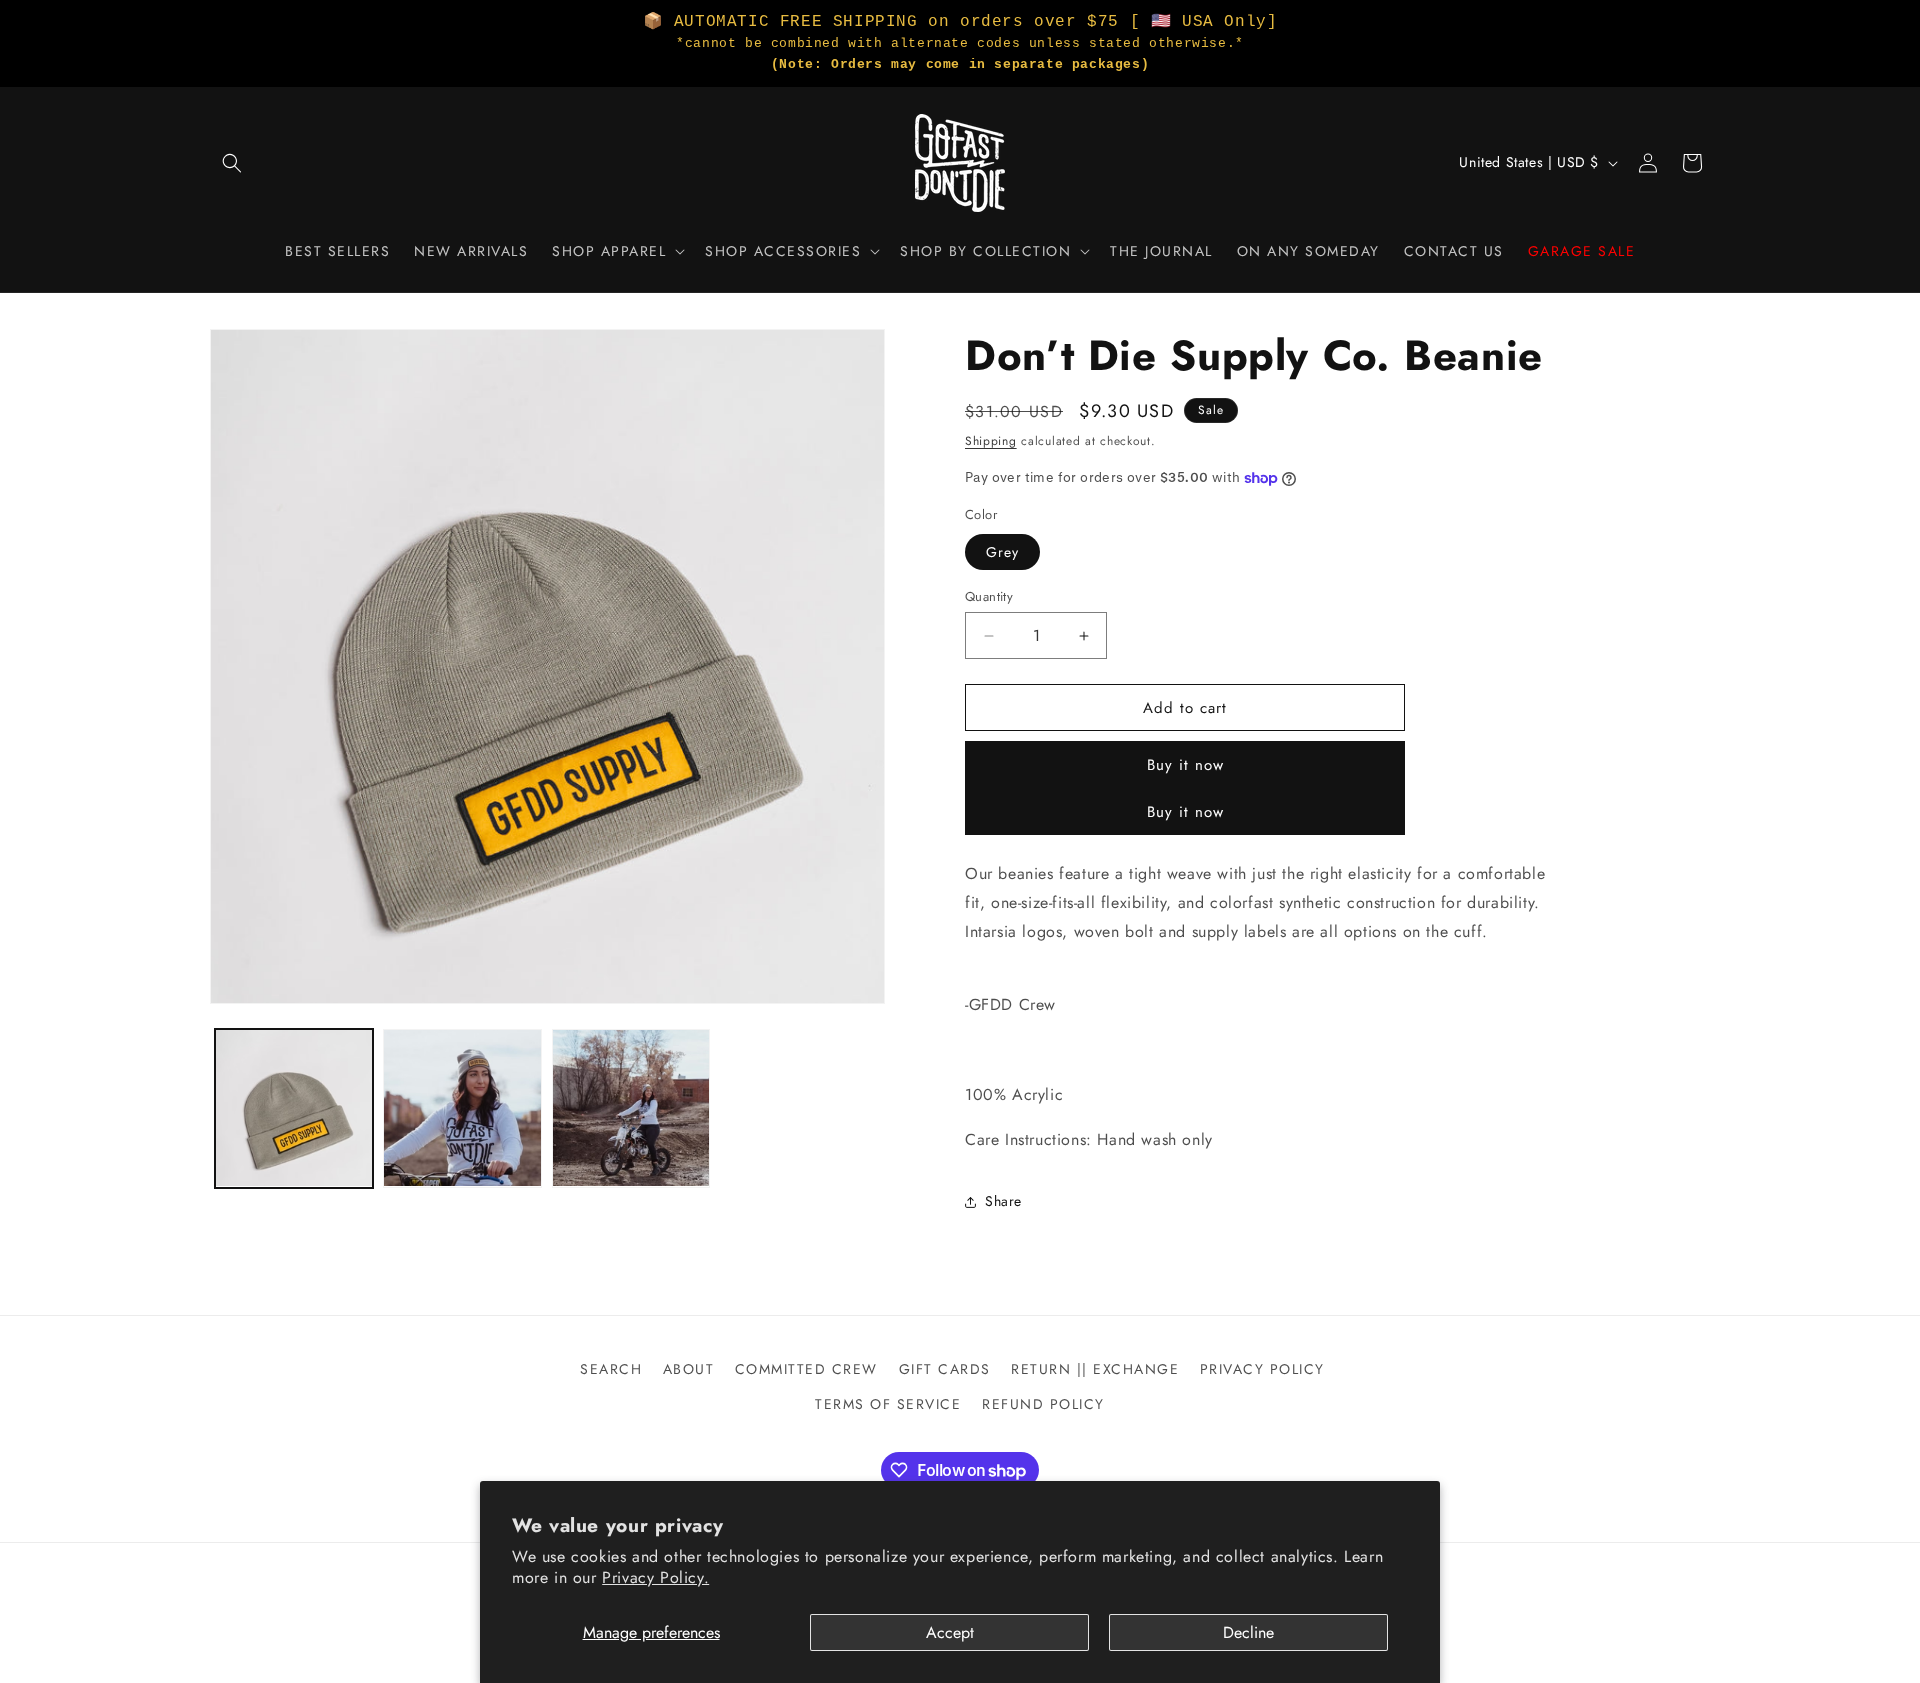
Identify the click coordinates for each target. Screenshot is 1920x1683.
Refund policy (1043, 1404)
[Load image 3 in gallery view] (631, 1108)
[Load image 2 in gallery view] (462, 1108)
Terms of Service (888, 1404)
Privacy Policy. (655, 1577)
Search (611, 1369)
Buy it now (1185, 765)
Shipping (991, 441)
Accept (950, 1632)
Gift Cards (945, 1369)
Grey (1002, 552)
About (689, 1369)
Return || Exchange (1095, 1369)
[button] (232, 163)
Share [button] (1003, 1201)
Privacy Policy (1262, 1369)
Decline (1248, 1632)
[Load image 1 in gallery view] (294, 1108)
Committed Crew (806, 1369)
